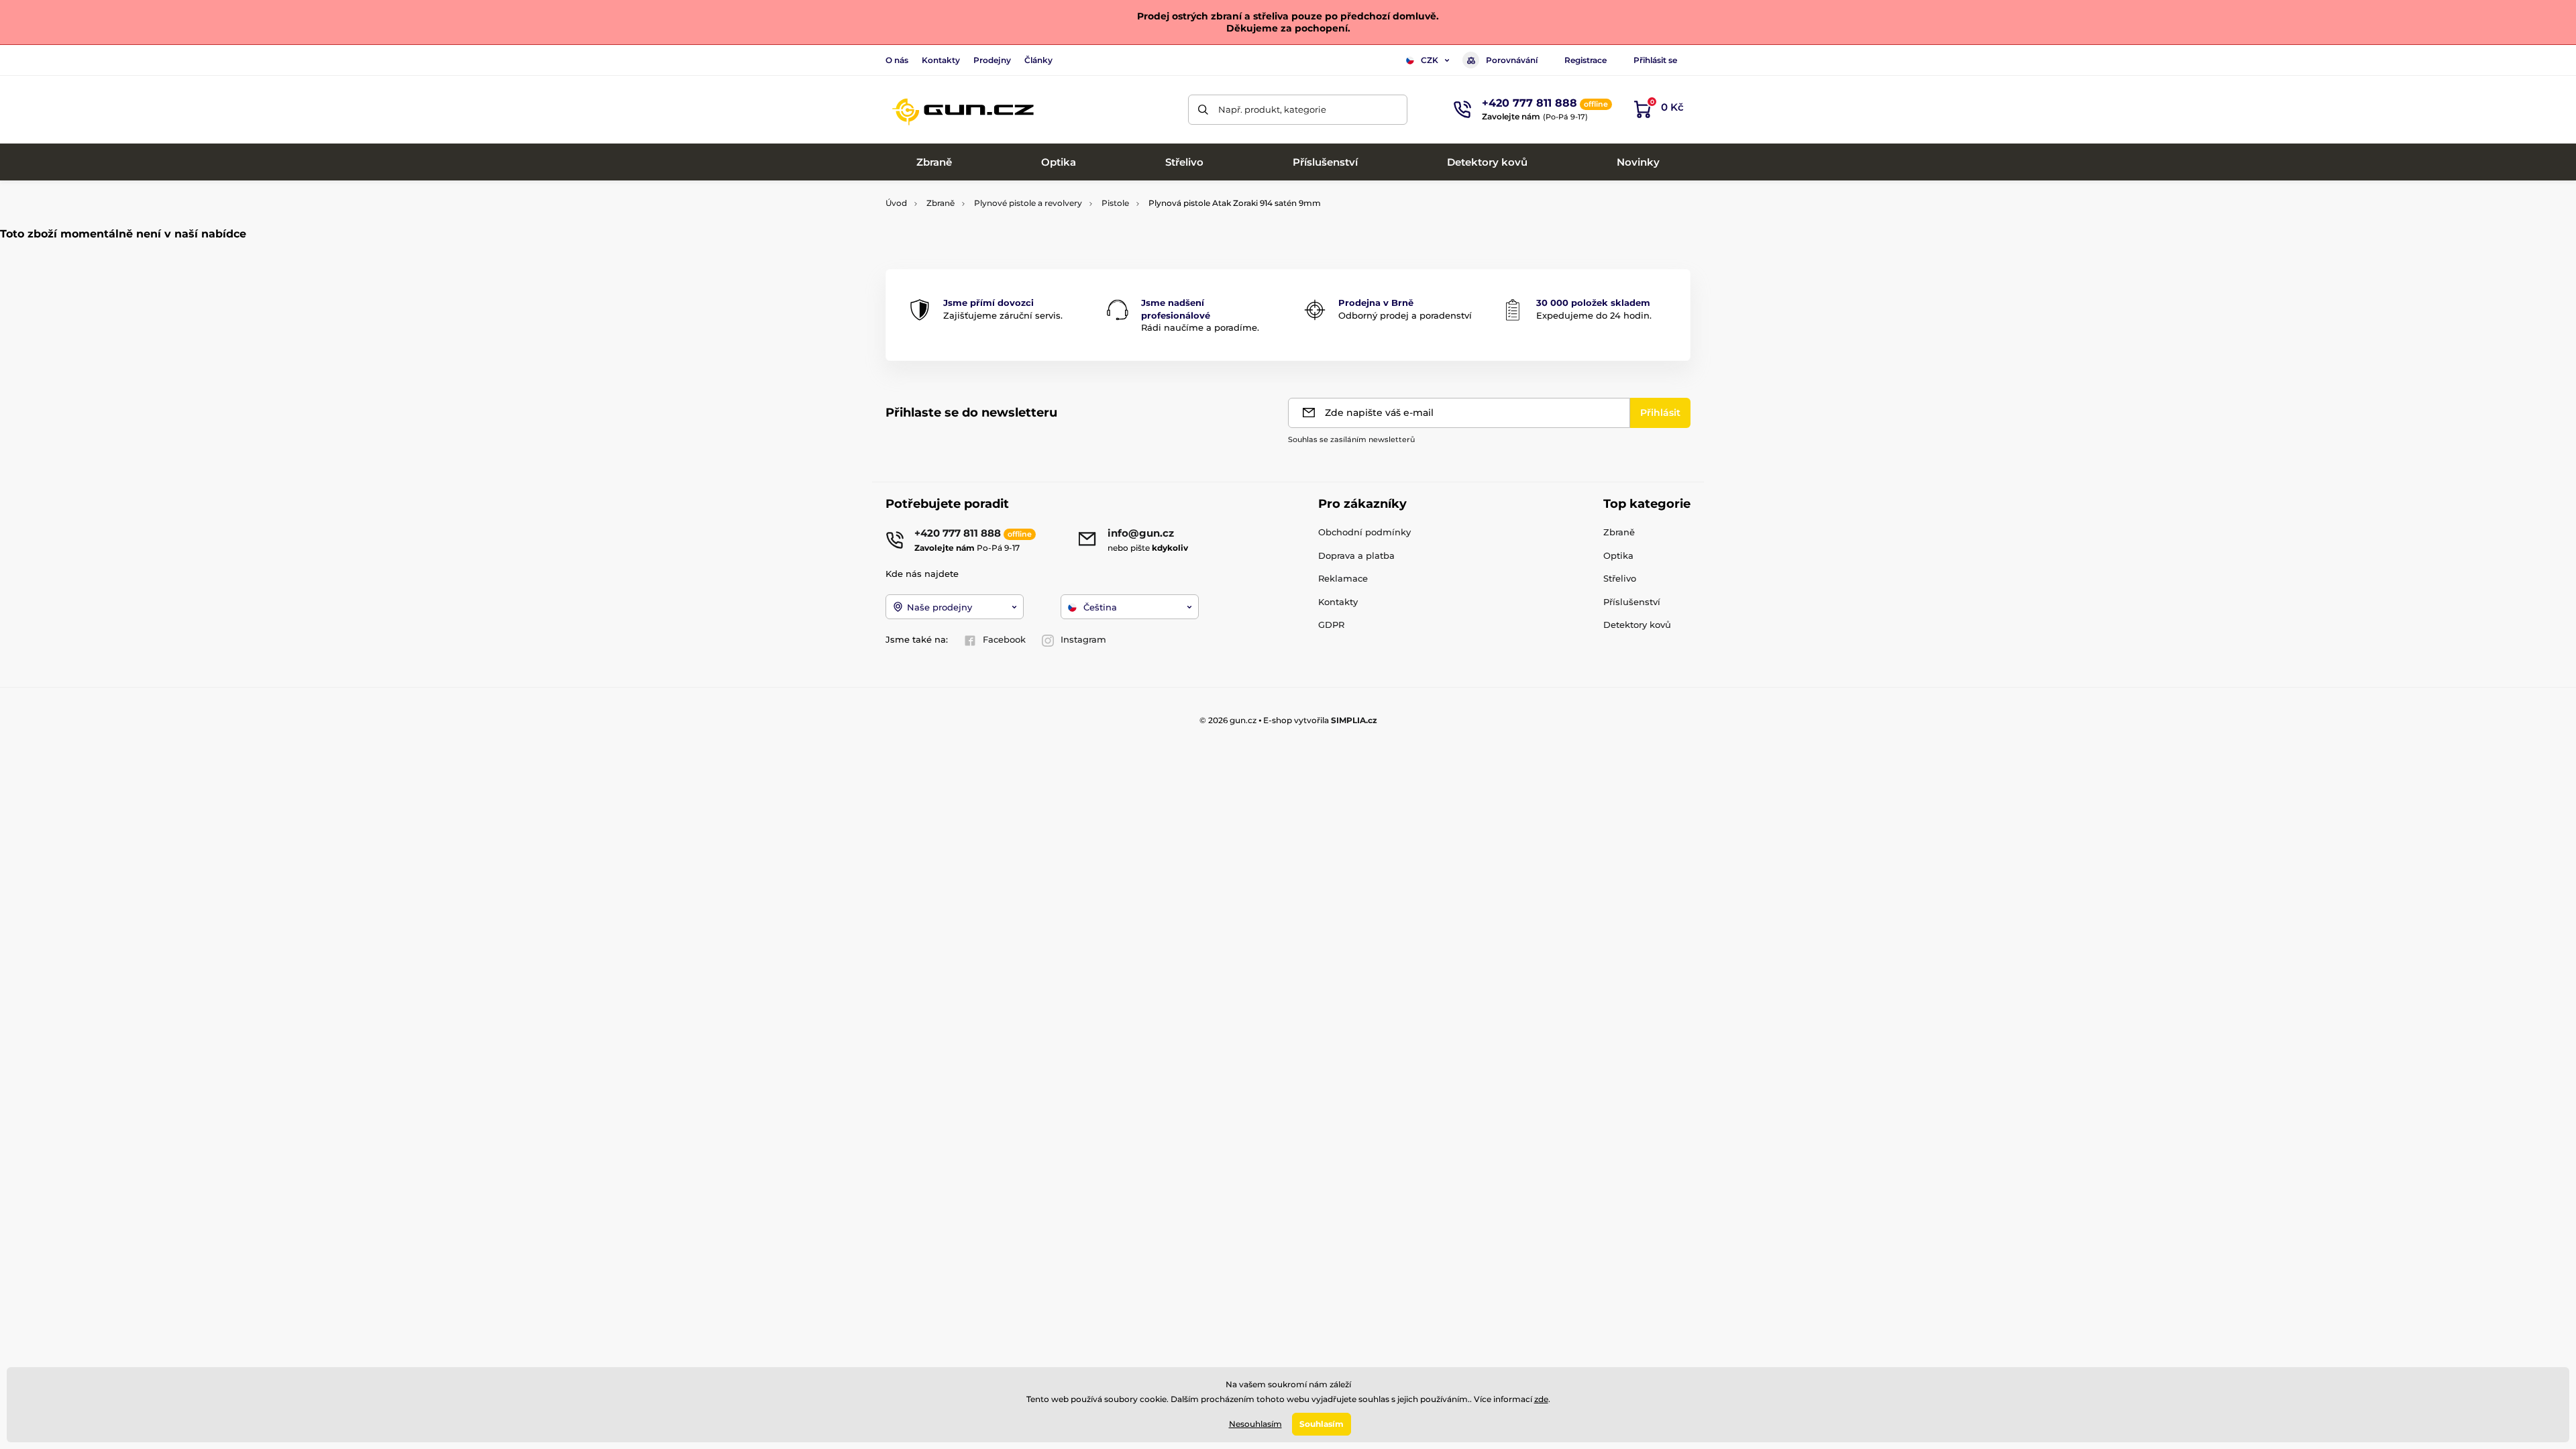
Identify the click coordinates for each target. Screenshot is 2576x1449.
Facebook (1004, 639)
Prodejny (992, 60)
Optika (1618, 555)
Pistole (1115, 203)
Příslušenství (1632, 602)
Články (1038, 60)
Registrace (1586, 60)
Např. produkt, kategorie (1272, 109)
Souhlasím (1322, 1424)
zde (1541, 1399)
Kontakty (941, 60)
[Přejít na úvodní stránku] (963, 109)
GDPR (1331, 625)
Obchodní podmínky (1364, 532)
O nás (897, 60)
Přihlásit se (1655, 60)
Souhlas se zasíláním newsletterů (1351, 439)
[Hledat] (1203, 110)
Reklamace (1343, 578)
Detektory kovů (1637, 625)
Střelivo (1620, 578)
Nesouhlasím (1255, 1424)
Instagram (1083, 639)
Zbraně (941, 203)
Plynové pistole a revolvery (1028, 203)
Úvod (896, 203)
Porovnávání (1512, 60)
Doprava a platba (1356, 555)
